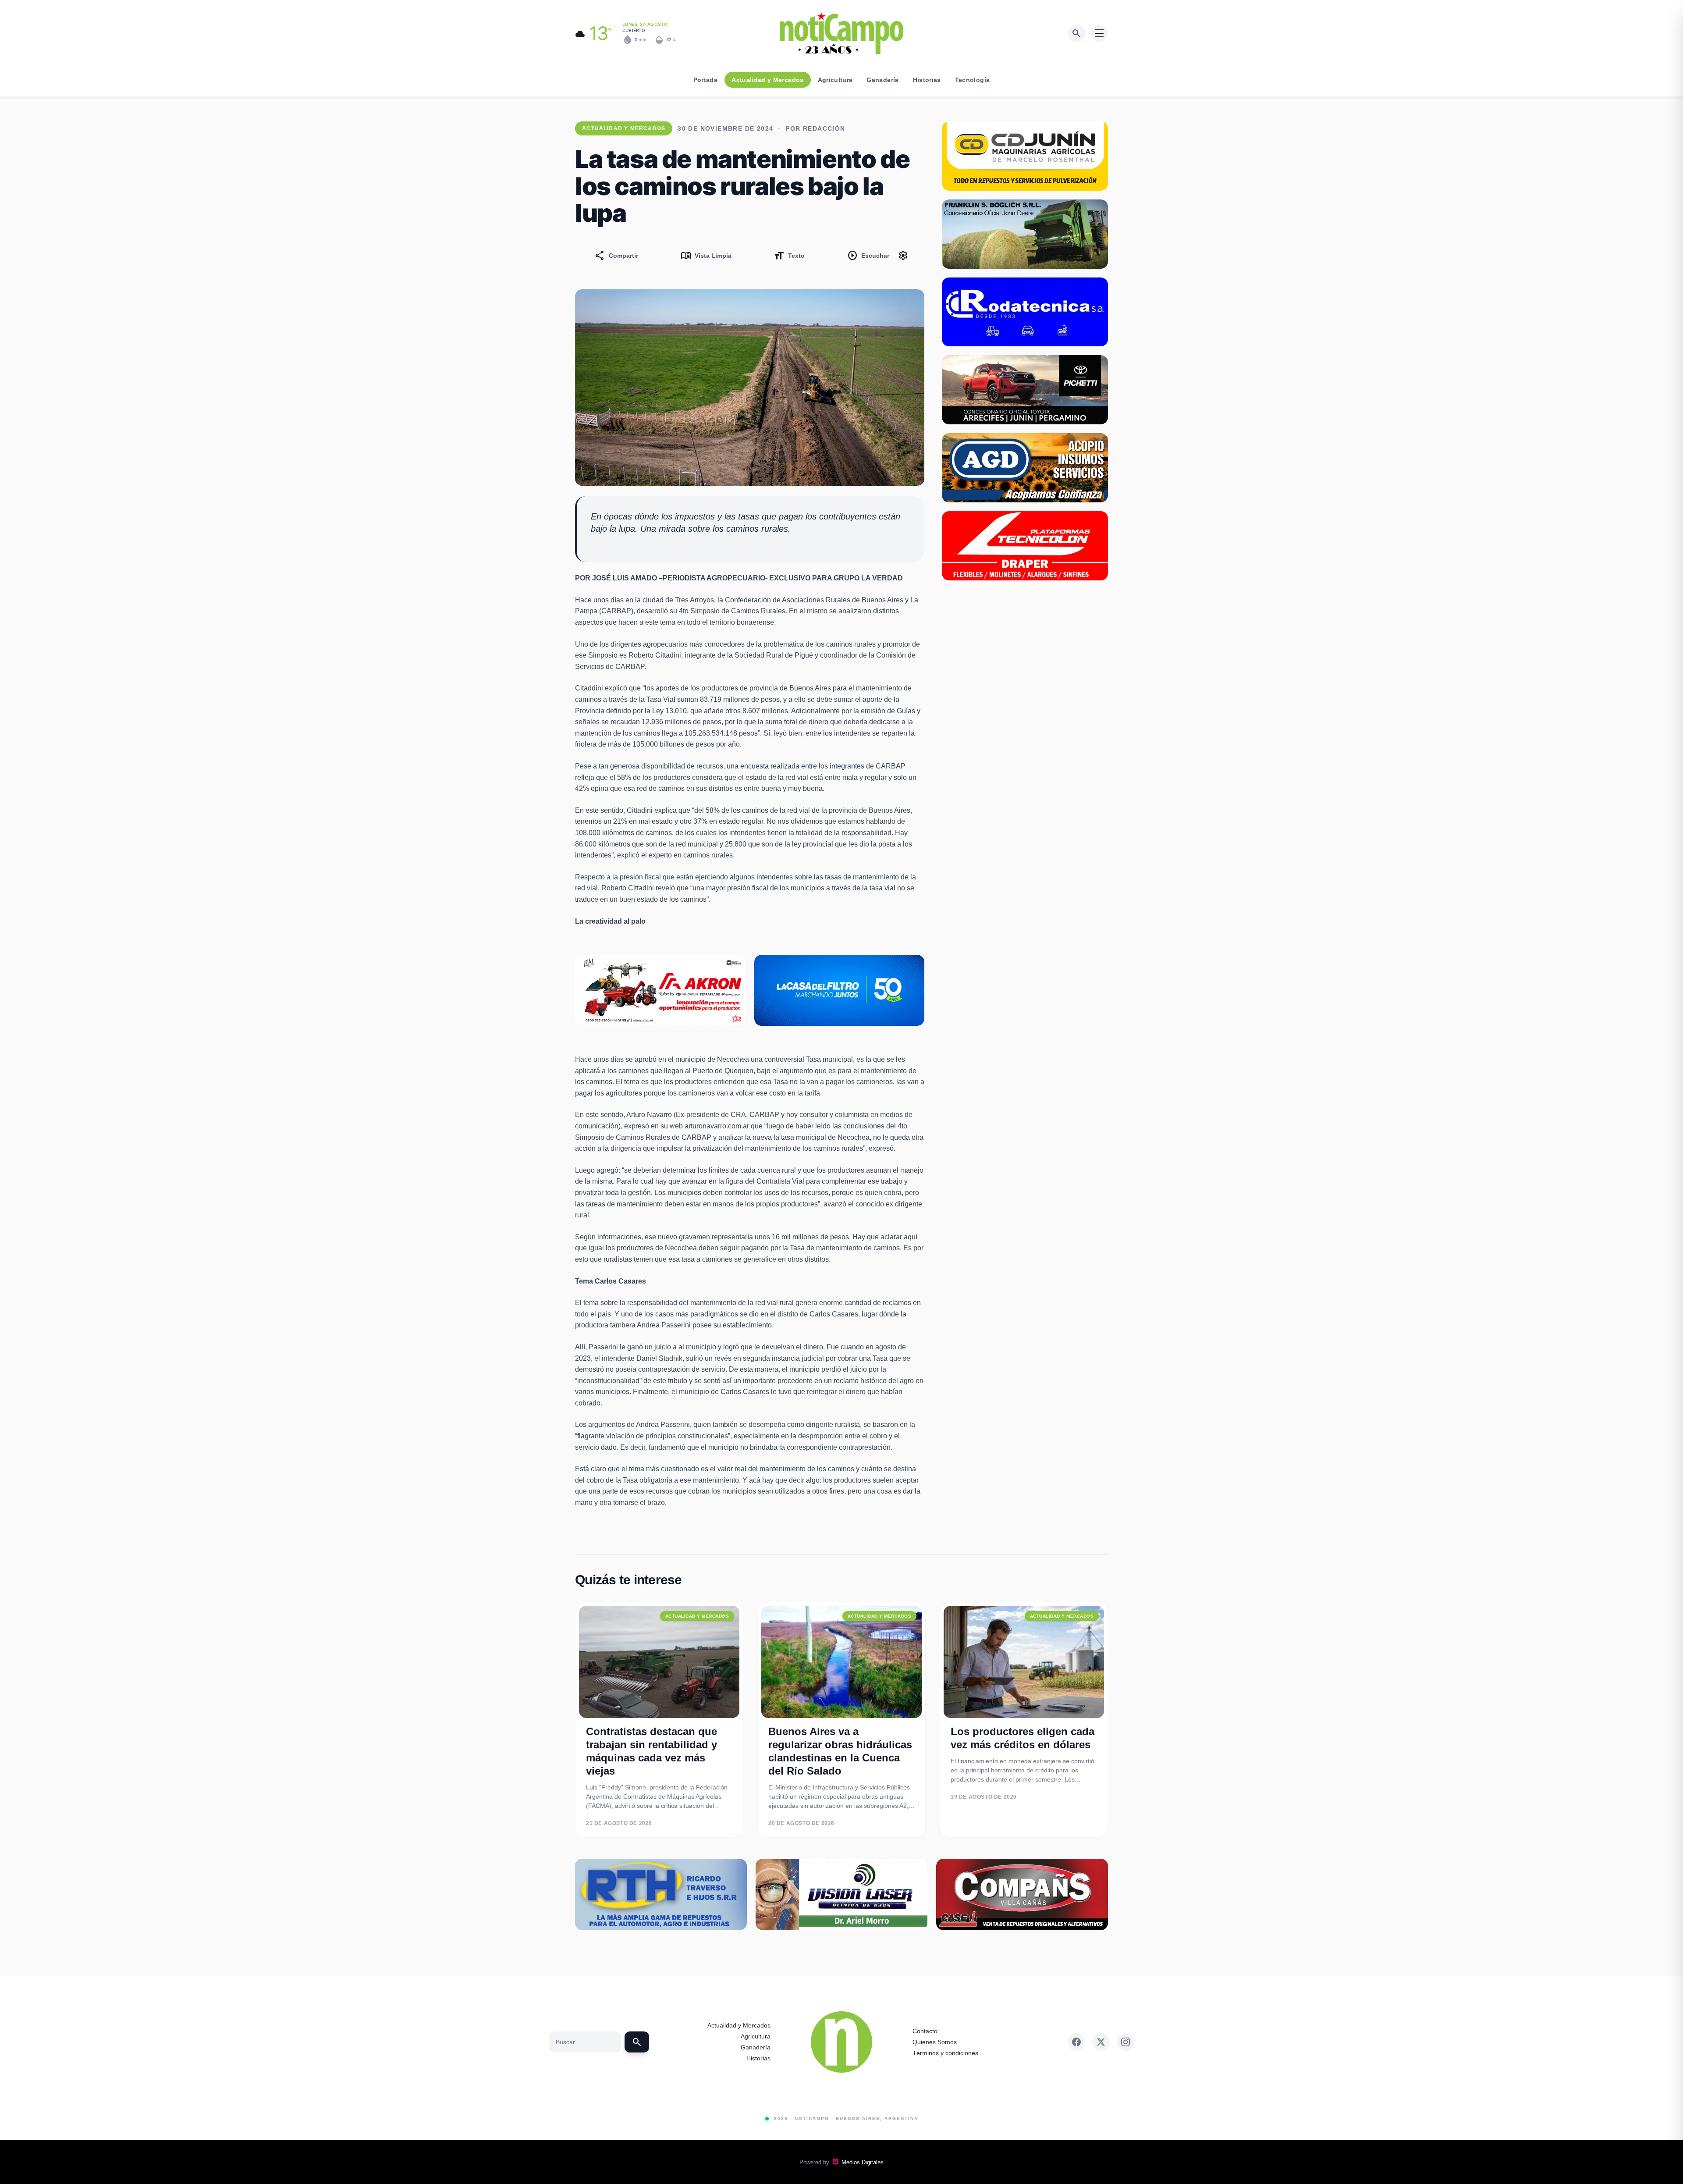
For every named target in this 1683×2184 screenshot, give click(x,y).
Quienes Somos (935, 2042)
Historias (927, 80)
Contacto (925, 2031)
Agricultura (835, 80)
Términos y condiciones (945, 2053)
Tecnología (973, 80)
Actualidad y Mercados (767, 80)
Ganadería (882, 80)
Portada (705, 80)
